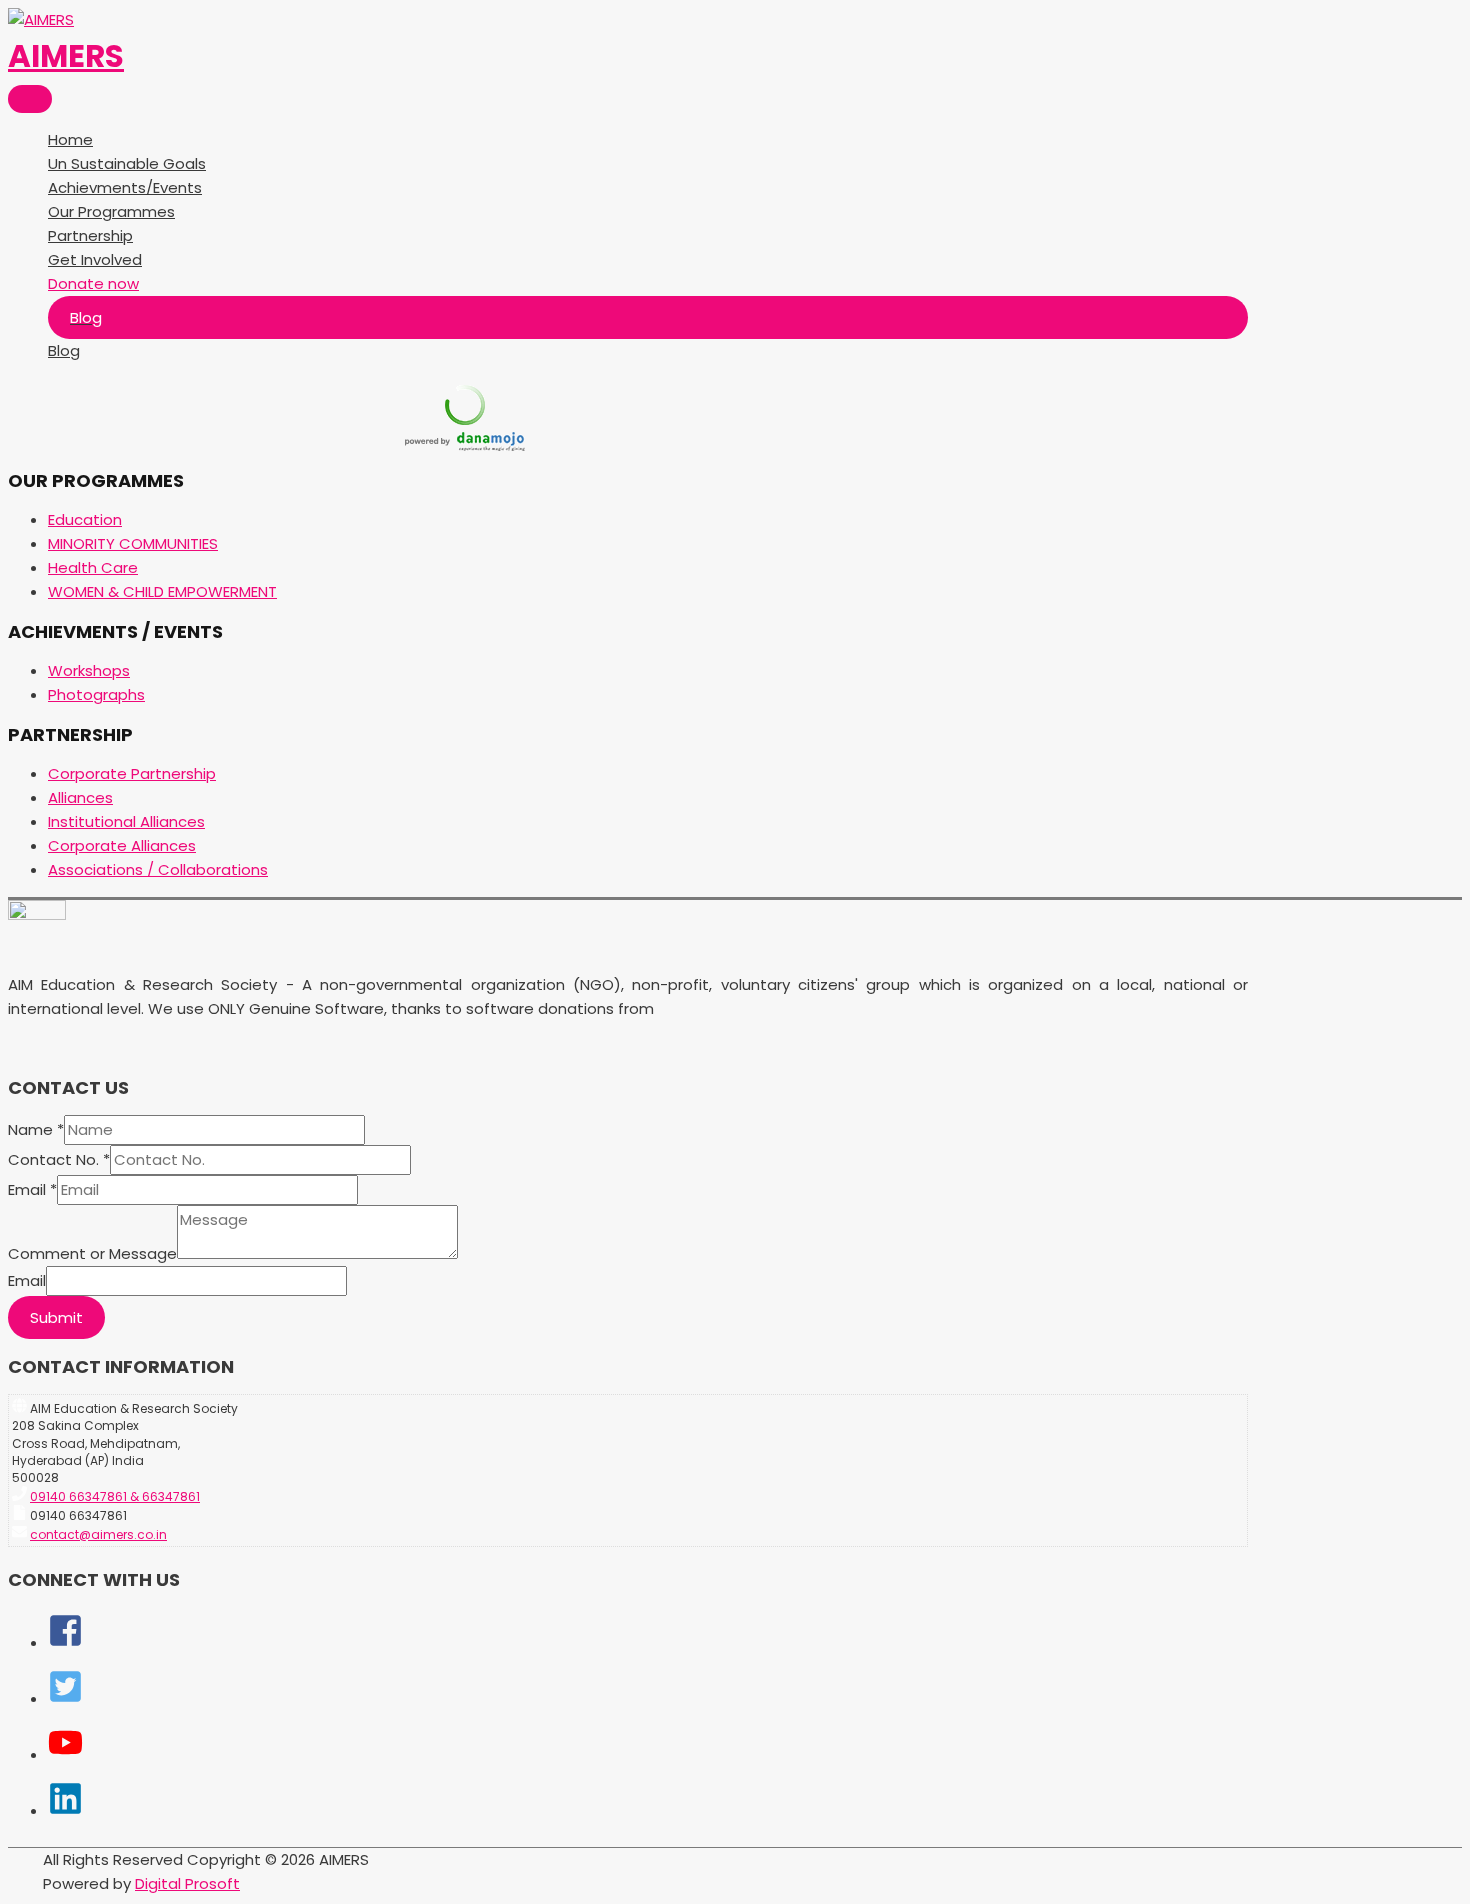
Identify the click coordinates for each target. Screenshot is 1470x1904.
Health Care (93, 567)
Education (85, 519)
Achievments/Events (125, 187)
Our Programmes (111, 211)
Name (36, 1129)
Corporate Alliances (122, 845)
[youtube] (65, 1754)
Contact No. (59, 1159)
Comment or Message (92, 1253)
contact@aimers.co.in (98, 1534)
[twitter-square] (65, 1698)
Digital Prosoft (187, 1883)
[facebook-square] (65, 1642)
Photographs (96, 694)
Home (70, 139)
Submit (56, 1317)
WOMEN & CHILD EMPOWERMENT (162, 591)
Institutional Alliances (126, 821)
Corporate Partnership (132, 773)
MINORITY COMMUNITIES (133, 543)
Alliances (80, 797)
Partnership (90, 235)
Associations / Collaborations (158, 869)
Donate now (93, 283)
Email (32, 1189)
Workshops (89, 670)
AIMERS (66, 56)
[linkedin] (65, 1810)
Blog (64, 350)
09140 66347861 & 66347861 (115, 1496)
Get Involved (95, 259)
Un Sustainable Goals (127, 163)
